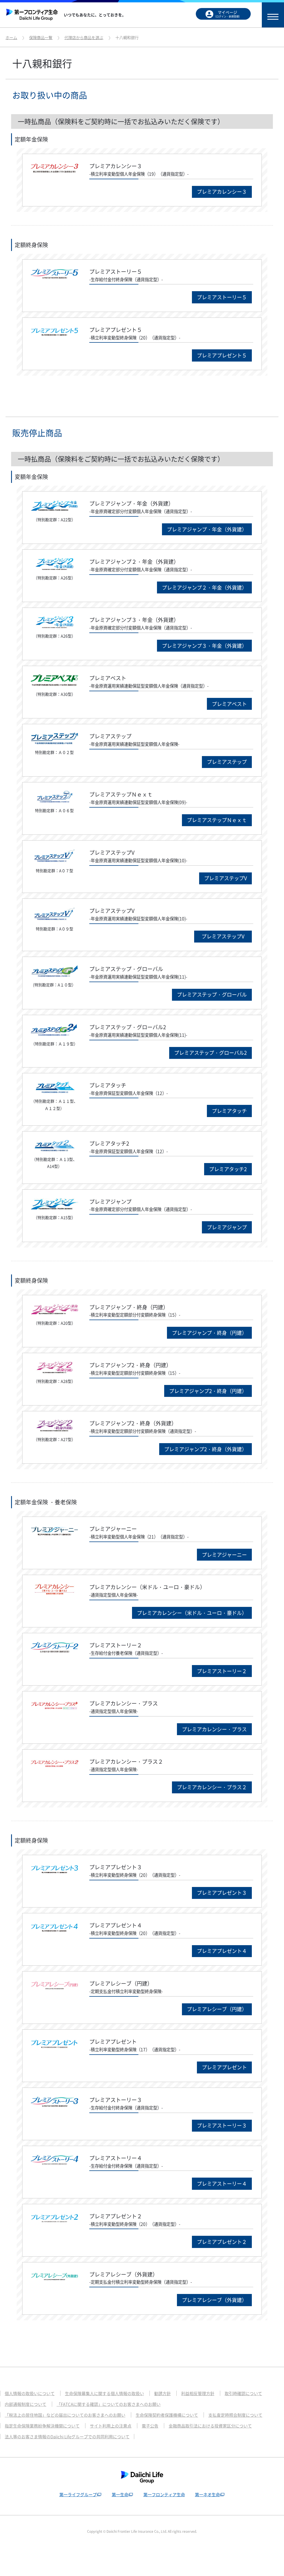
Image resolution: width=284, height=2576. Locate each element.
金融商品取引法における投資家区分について (210, 2426)
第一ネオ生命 (207, 2495)
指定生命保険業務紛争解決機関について (42, 2426)
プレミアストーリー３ (222, 2125)
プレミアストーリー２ (222, 1671)
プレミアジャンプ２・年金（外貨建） (204, 587)
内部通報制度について (26, 2404)
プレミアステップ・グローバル (212, 994)
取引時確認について (243, 2393)
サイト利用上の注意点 (111, 2426)
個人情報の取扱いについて (30, 2393)
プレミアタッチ (229, 1111)
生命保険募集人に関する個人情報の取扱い (104, 2393)
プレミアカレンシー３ (222, 192)
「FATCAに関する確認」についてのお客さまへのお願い (109, 2404)
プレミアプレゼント (224, 2067)
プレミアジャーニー (224, 1555)
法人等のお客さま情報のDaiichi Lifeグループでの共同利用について (67, 2437)
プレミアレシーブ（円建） (217, 2009)
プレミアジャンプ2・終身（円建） (208, 1391)
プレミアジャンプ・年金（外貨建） (207, 529)
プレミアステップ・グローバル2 (211, 1053)
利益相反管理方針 (198, 2393)
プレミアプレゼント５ (222, 355)
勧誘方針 (163, 2393)
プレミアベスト (229, 704)
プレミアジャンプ (227, 1227)
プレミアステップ (227, 762)
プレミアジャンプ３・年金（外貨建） (204, 646)
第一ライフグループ (78, 2495)
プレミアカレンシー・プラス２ (212, 1787)
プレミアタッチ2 (228, 1169)
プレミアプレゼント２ (222, 2242)
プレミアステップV (225, 878)
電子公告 (150, 2426)
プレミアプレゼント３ (222, 1893)
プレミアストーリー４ (222, 2184)
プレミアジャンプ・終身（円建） (209, 1333)
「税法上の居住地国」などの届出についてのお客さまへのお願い (65, 2415)
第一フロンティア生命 (164, 2495)
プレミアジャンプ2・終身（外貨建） (206, 1449)
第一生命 (120, 2495)
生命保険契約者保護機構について (167, 2415)
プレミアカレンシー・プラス (214, 1729)
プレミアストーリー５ (222, 297)
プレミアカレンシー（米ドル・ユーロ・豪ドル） (192, 1613)
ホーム (11, 37)
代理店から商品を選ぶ (84, 37)
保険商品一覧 (41, 37)
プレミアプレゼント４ (222, 1951)
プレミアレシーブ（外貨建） (214, 2300)
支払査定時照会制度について (235, 2415)
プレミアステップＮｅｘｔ (217, 820)
